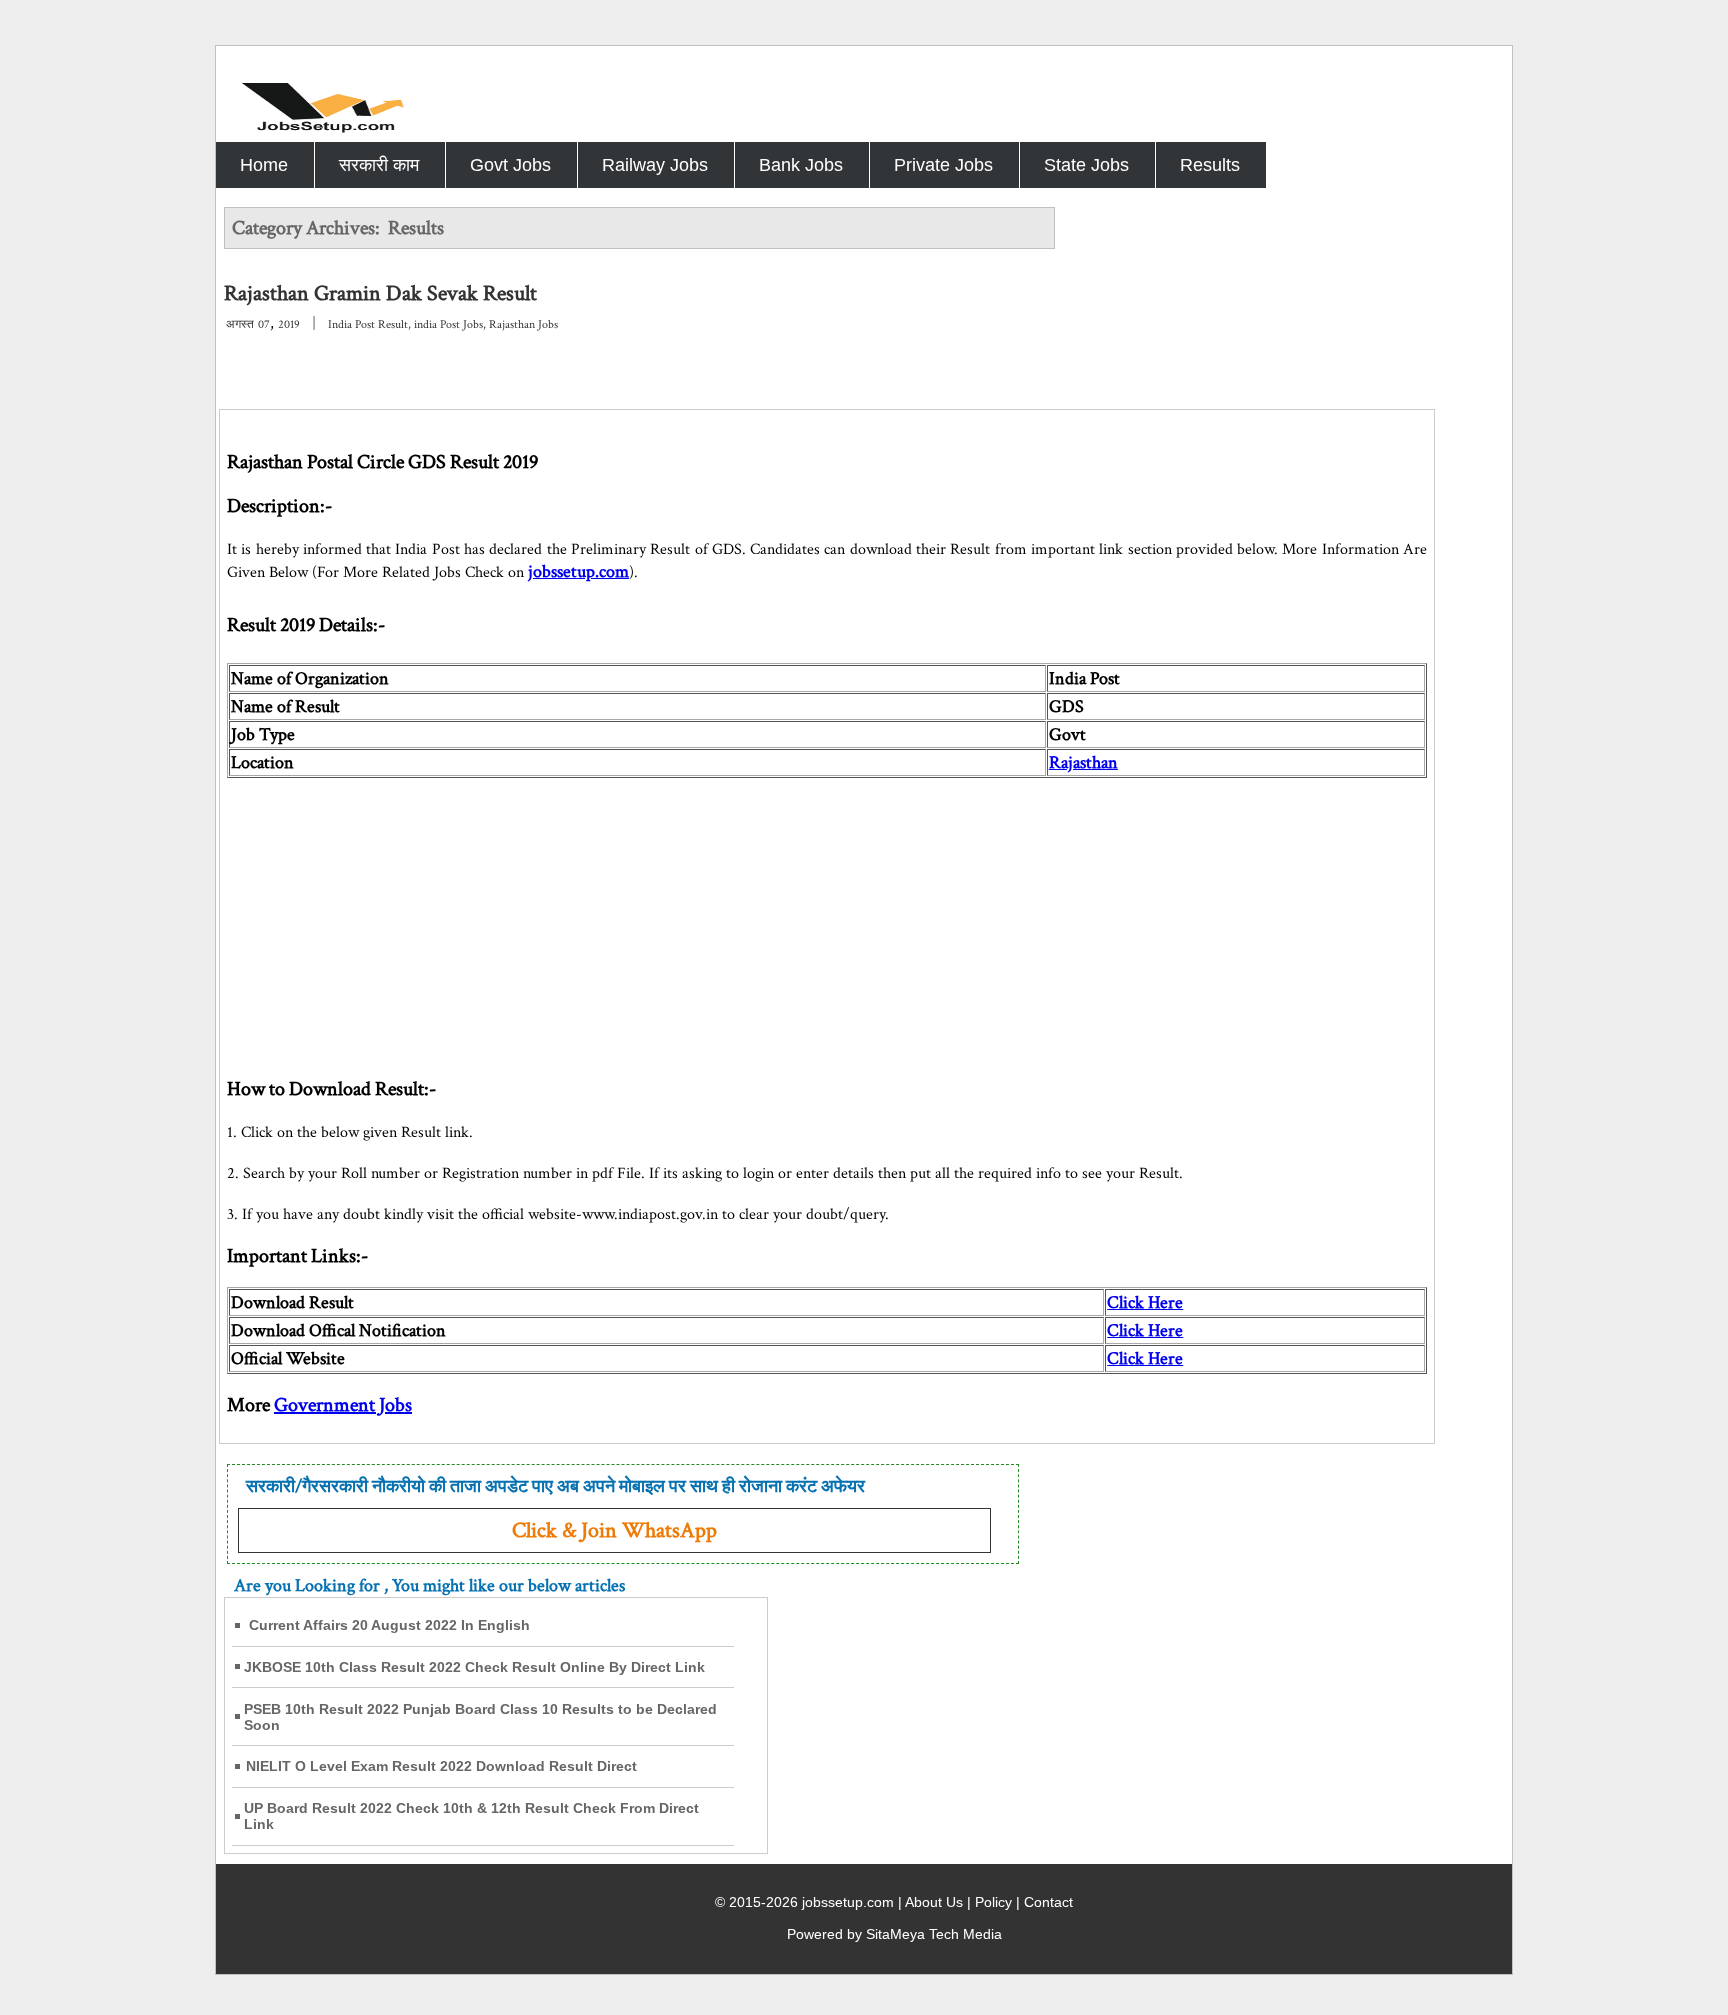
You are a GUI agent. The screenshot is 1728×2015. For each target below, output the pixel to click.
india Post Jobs (448, 324)
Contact (1048, 1902)
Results (1210, 165)
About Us (934, 1902)
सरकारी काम (379, 165)
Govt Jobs (510, 165)
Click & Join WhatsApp (614, 1530)
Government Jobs (343, 1405)
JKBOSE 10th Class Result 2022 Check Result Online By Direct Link (474, 1667)
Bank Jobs (801, 165)
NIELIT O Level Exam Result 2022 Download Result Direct (441, 1766)
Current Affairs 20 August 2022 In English (389, 1625)
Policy (993, 1902)
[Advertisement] (827, 918)
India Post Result (368, 324)
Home (264, 165)
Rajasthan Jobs (523, 324)
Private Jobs (943, 165)
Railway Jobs (655, 165)
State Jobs (1086, 165)
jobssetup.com (578, 571)
